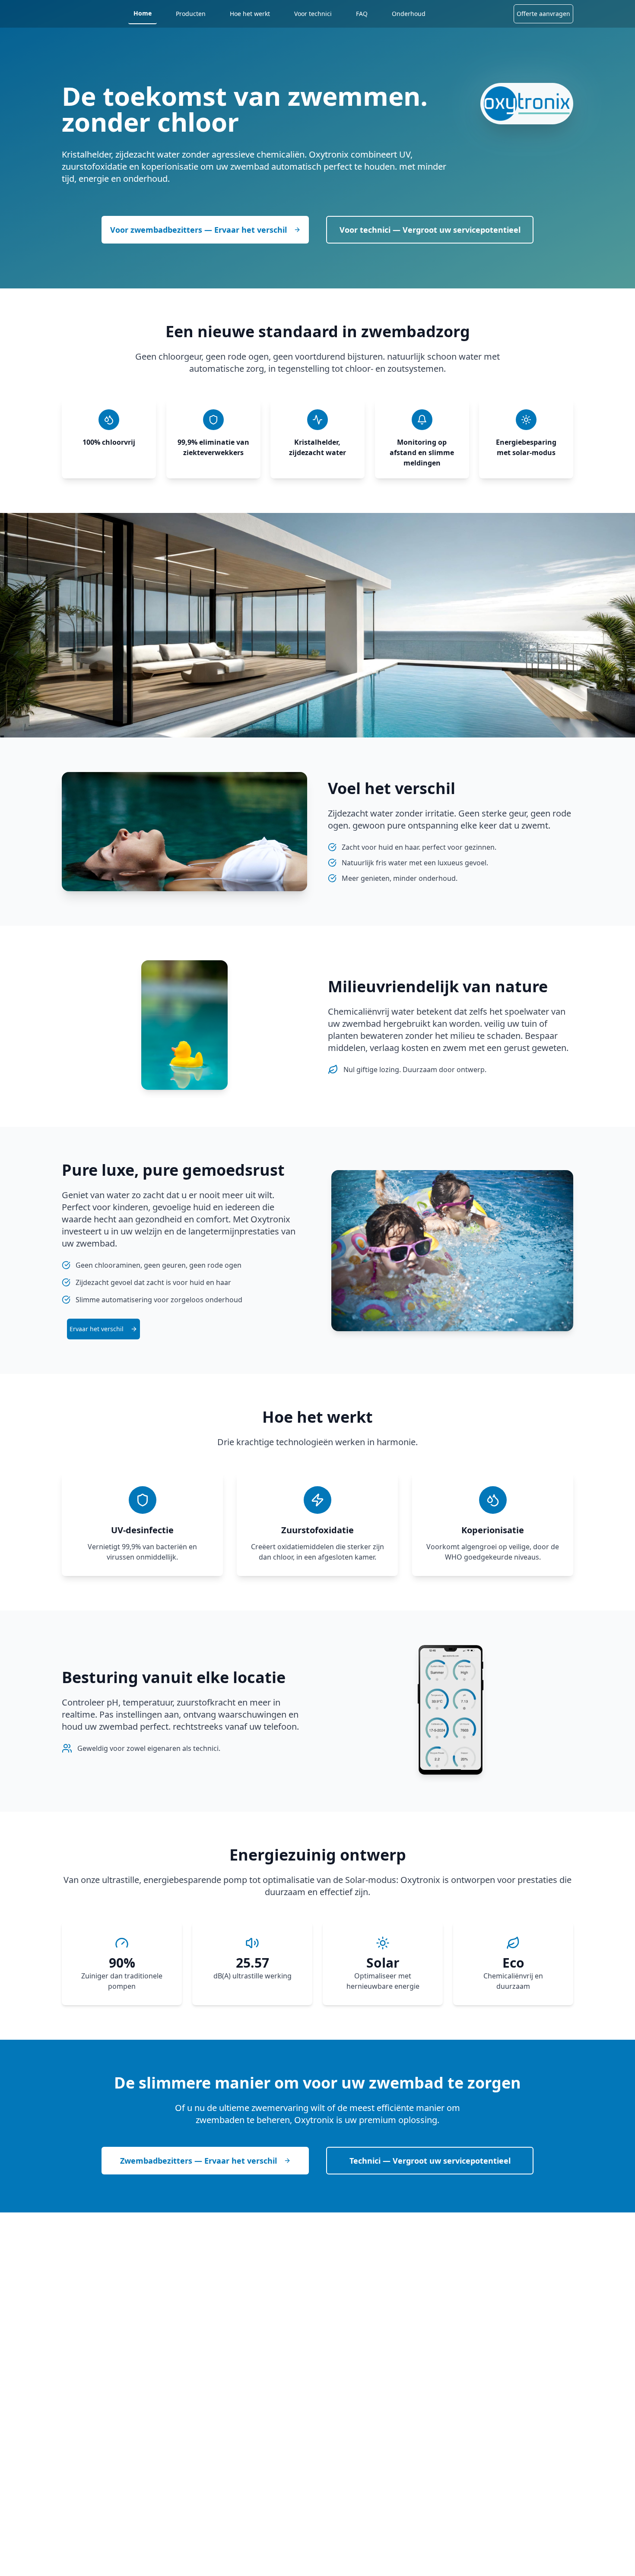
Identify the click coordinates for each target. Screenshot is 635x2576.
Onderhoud (409, 14)
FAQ (362, 14)
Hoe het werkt (250, 14)
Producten (191, 14)
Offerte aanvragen (543, 14)
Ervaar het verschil (97, 1329)
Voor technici (313, 14)
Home (143, 13)
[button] (103, 1329)
